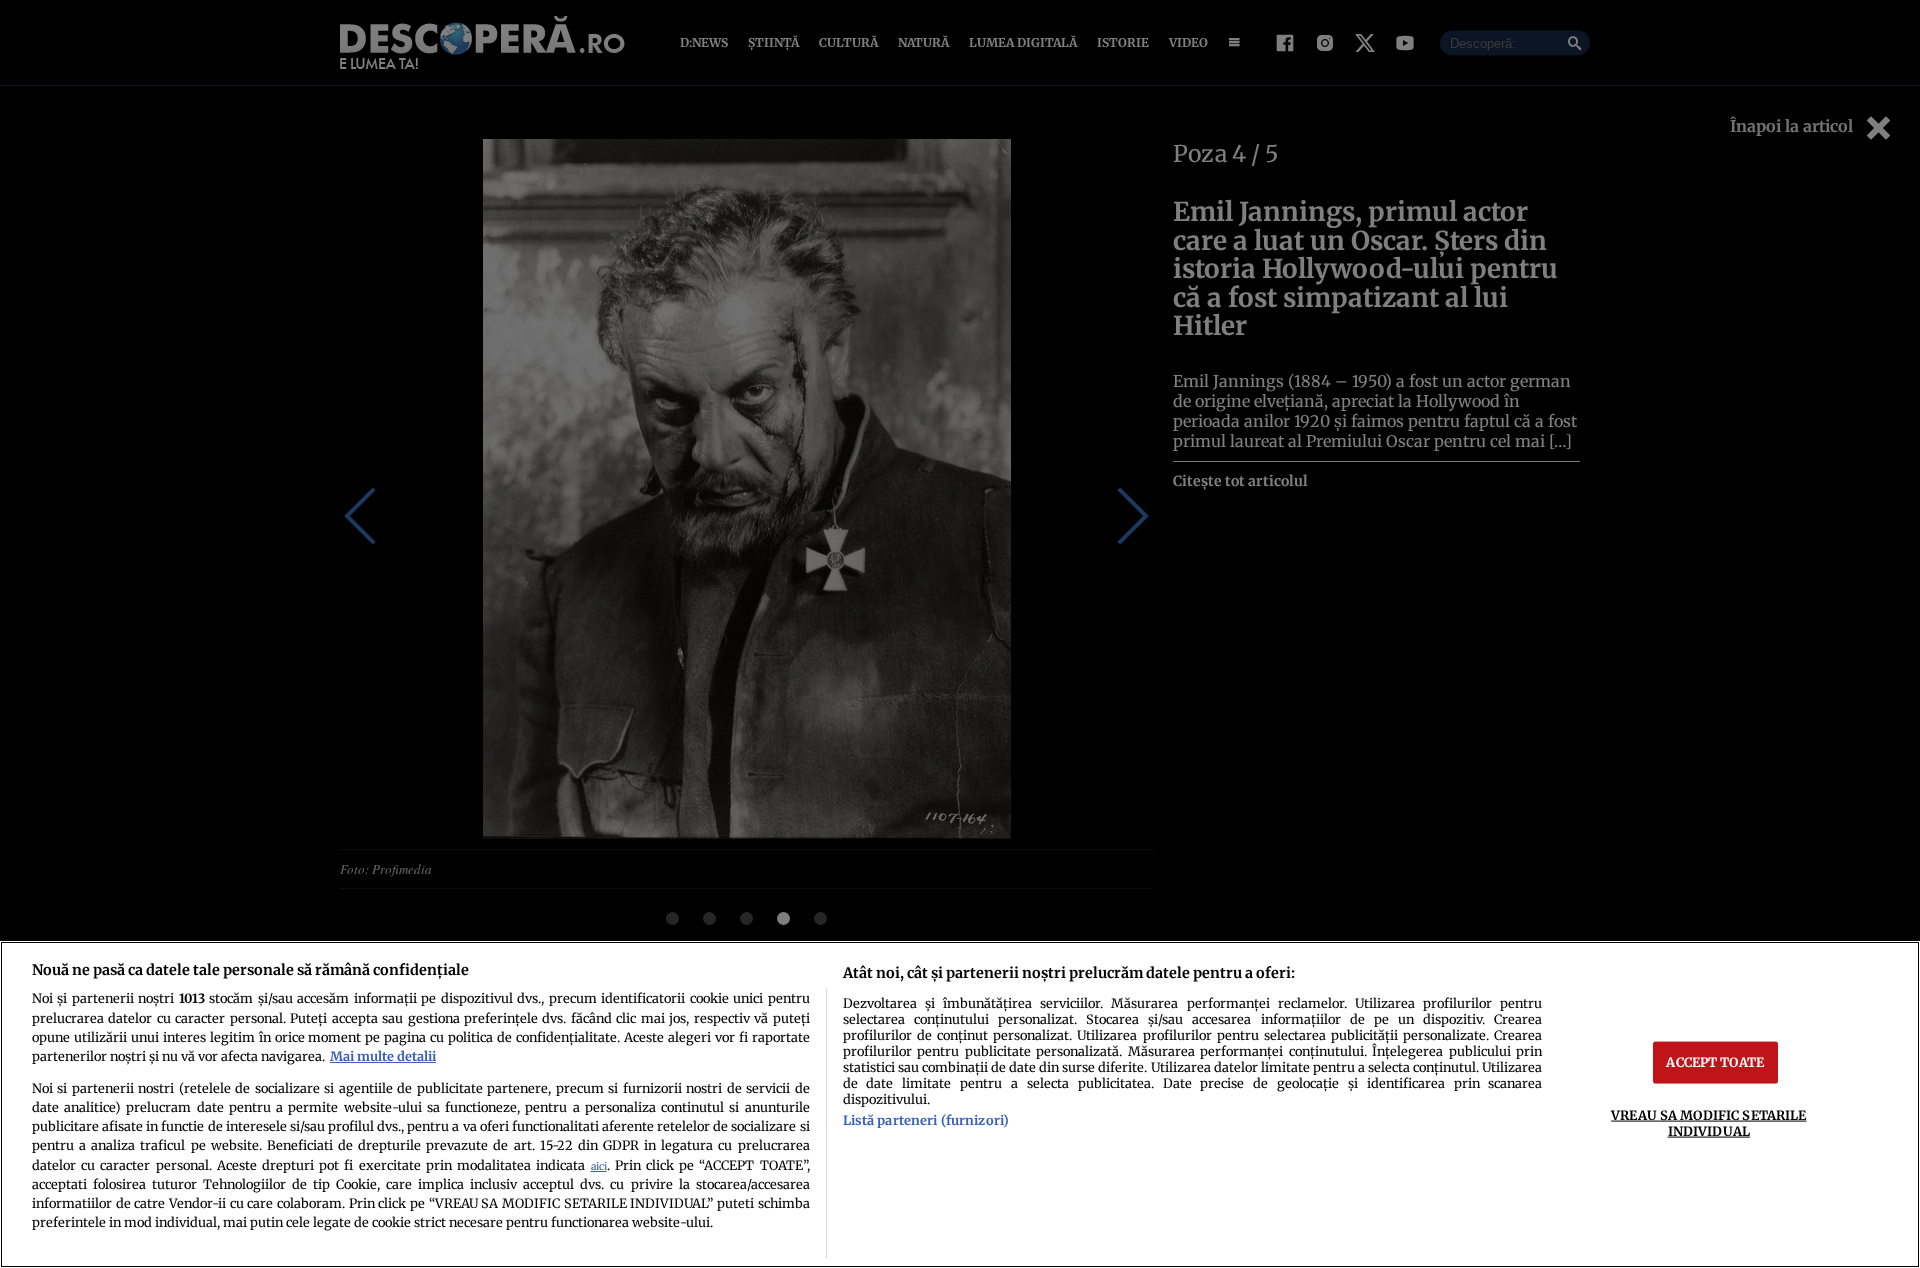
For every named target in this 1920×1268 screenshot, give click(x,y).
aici (599, 1166)
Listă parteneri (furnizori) (926, 1120)
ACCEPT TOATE (1715, 1062)
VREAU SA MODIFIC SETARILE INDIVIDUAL (1708, 1122)
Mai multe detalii (383, 1056)
